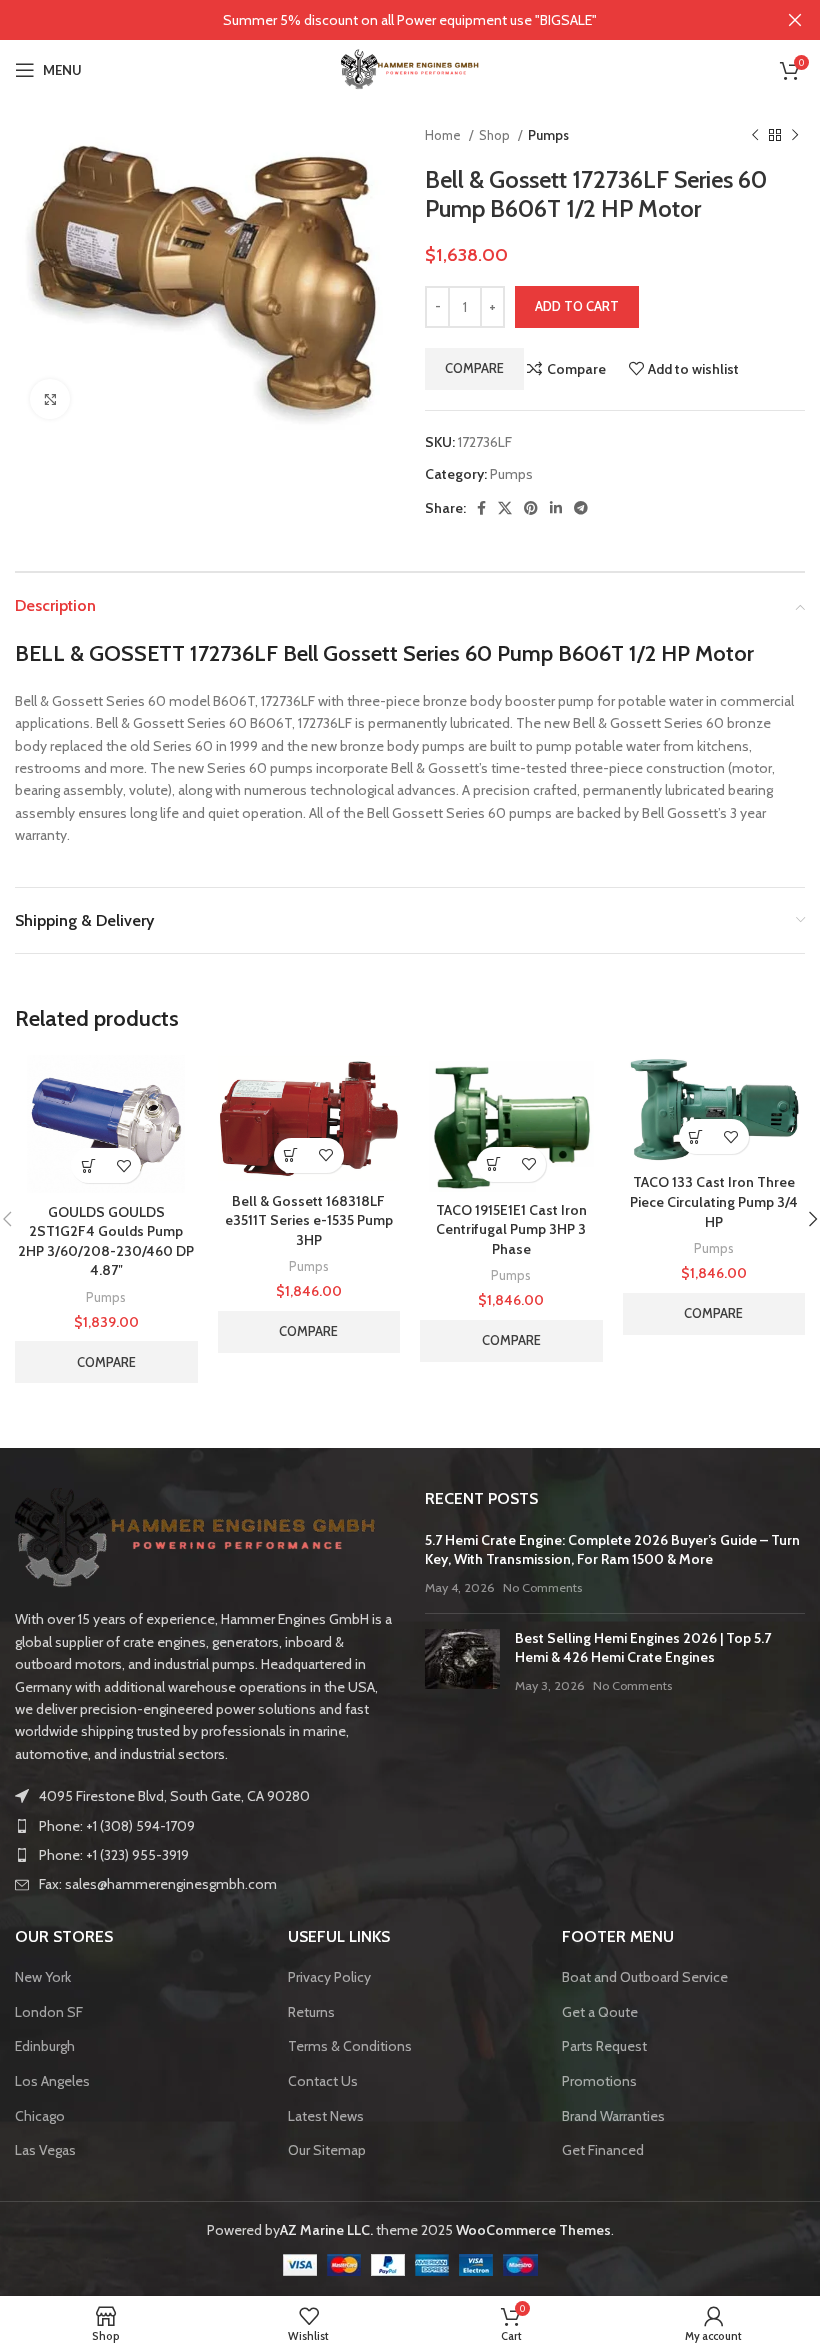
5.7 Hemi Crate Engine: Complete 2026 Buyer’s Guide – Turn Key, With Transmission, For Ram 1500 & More (612, 1550)
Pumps (548, 135)
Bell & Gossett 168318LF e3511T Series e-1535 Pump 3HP (309, 1220)
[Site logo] (410, 68)
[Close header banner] (795, 20)
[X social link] (505, 508)
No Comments (542, 1587)
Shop (496, 135)
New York (43, 1977)
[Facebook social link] (481, 508)
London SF (49, 2012)
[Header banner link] (380, 20)
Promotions (599, 2081)
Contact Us (323, 2081)
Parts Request (604, 2046)
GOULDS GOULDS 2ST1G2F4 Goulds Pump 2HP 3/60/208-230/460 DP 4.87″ (106, 1241)
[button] (88, 1165)
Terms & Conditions (350, 2046)
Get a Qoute (600, 2012)
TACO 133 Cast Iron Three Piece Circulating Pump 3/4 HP (714, 1201)
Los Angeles (52, 2081)
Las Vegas (45, 2150)
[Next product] (795, 136)
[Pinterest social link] (531, 508)
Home (444, 135)
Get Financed (603, 2150)
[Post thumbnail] (462, 1662)
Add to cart (577, 306)
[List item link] (205, 1826)
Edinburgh (45, 2046)
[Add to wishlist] (123, 1165)
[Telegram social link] (581, 508)
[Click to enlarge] (50, 399)
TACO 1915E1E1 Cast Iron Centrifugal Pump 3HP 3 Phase (511, 1229)
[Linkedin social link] (556, 508)
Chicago (40, 2116)
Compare (474, 368)
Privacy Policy (329, 1977)
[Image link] (195, 1537)
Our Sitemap (327, 2150)
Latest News (326, 2116)
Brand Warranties (613, 2116)
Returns (311, 2012)
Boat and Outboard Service (645, 1977)
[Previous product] (755, 136)
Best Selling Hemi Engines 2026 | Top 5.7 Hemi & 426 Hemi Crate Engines (643, 1648)
